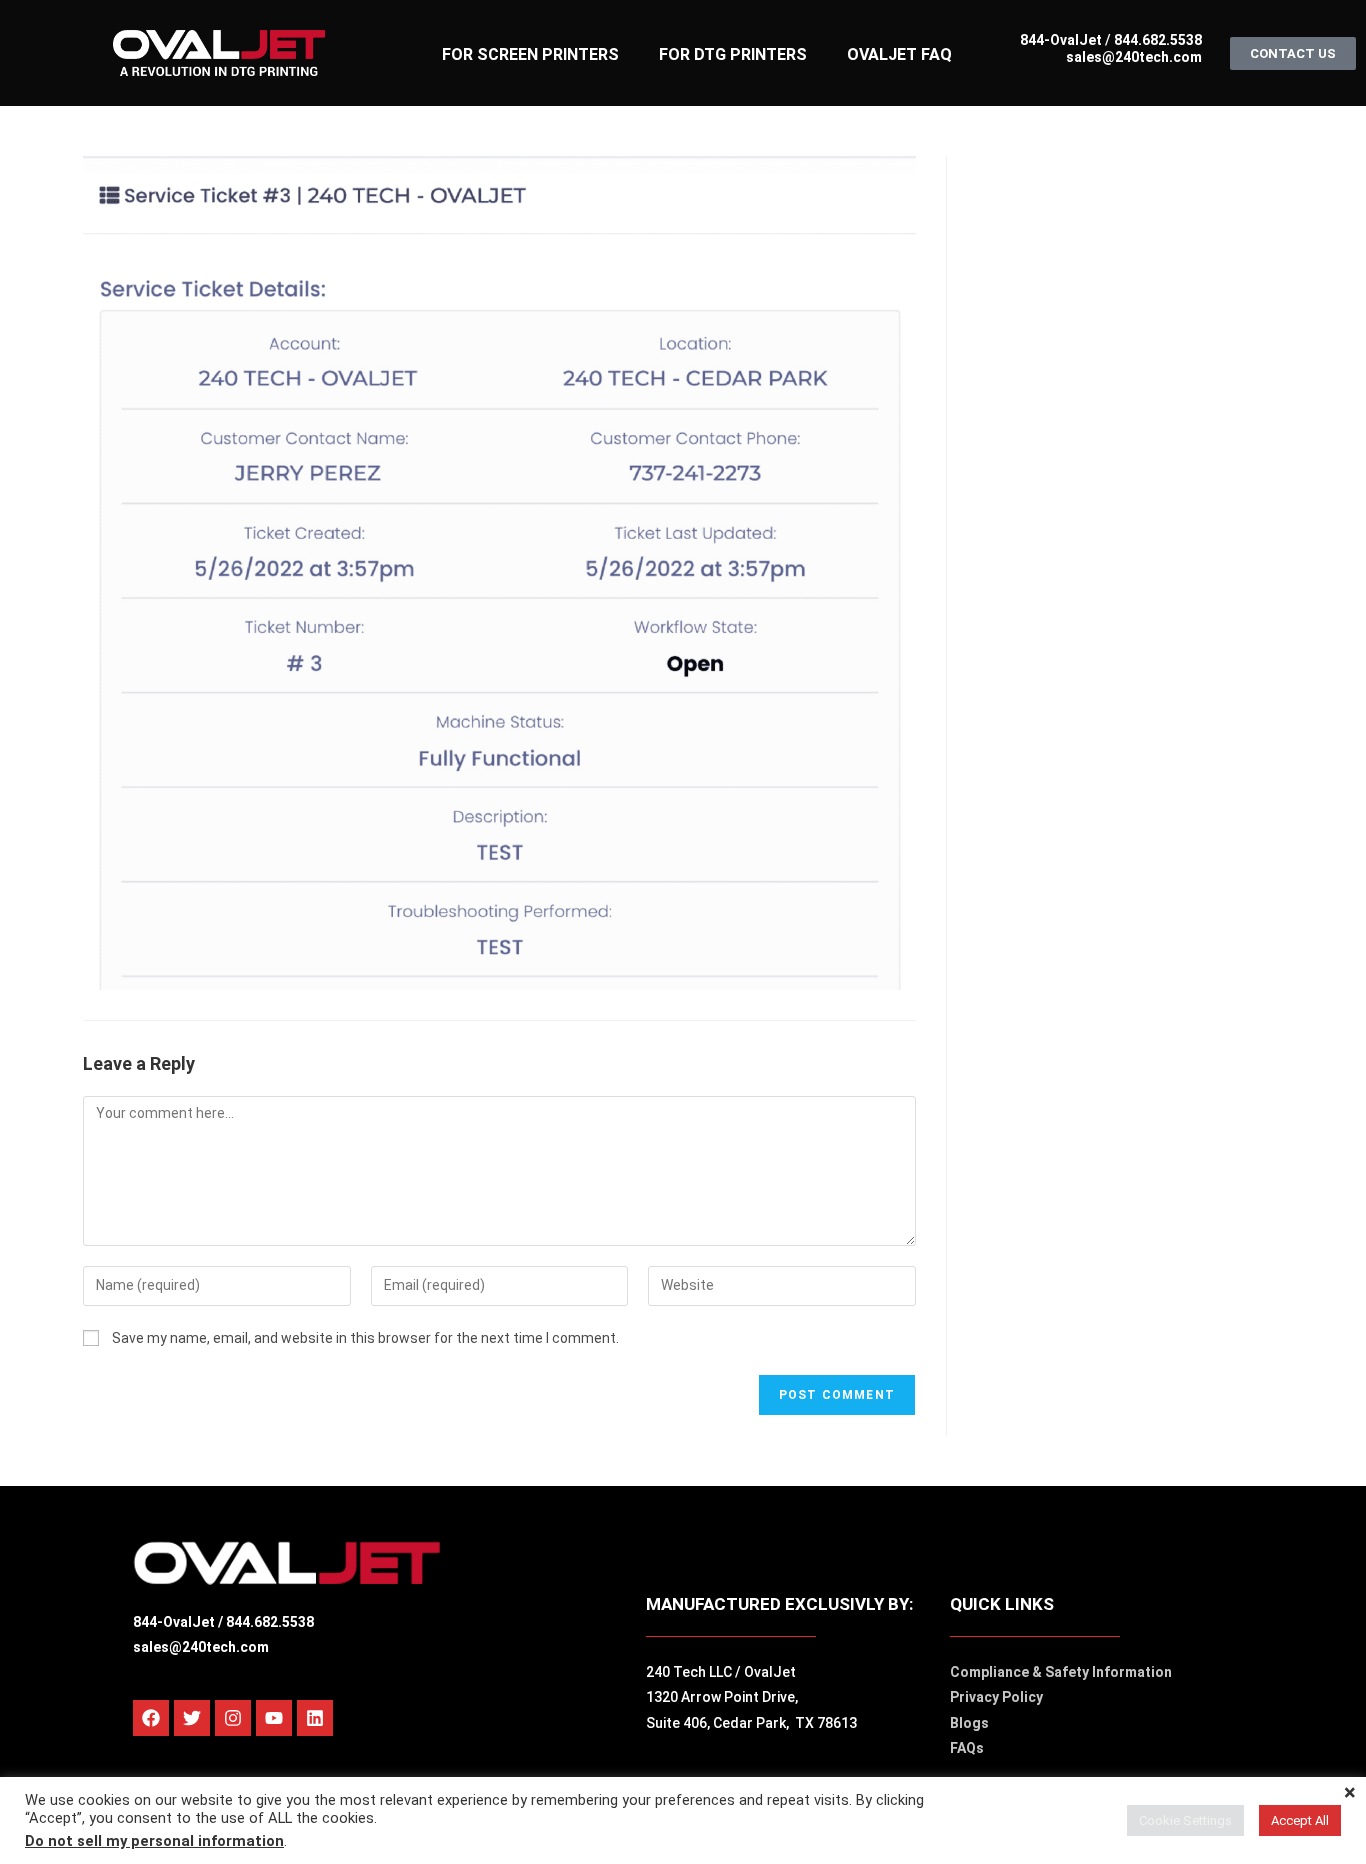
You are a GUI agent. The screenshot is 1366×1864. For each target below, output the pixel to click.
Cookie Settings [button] (1185, 1820)
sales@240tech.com (1134, 57)
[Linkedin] (315, 1718)
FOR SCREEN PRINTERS (530, 54)
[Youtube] (274, 1718)
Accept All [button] (1300, 1820)
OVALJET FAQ (899, 54)
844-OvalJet (1061, 40)
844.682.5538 (1156, 40)
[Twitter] (192, 1718)
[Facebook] (151, 1718)
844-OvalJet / (179, 1622)
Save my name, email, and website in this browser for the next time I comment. (365, 1338)
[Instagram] (233, 1718)
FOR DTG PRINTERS (733, 54)
